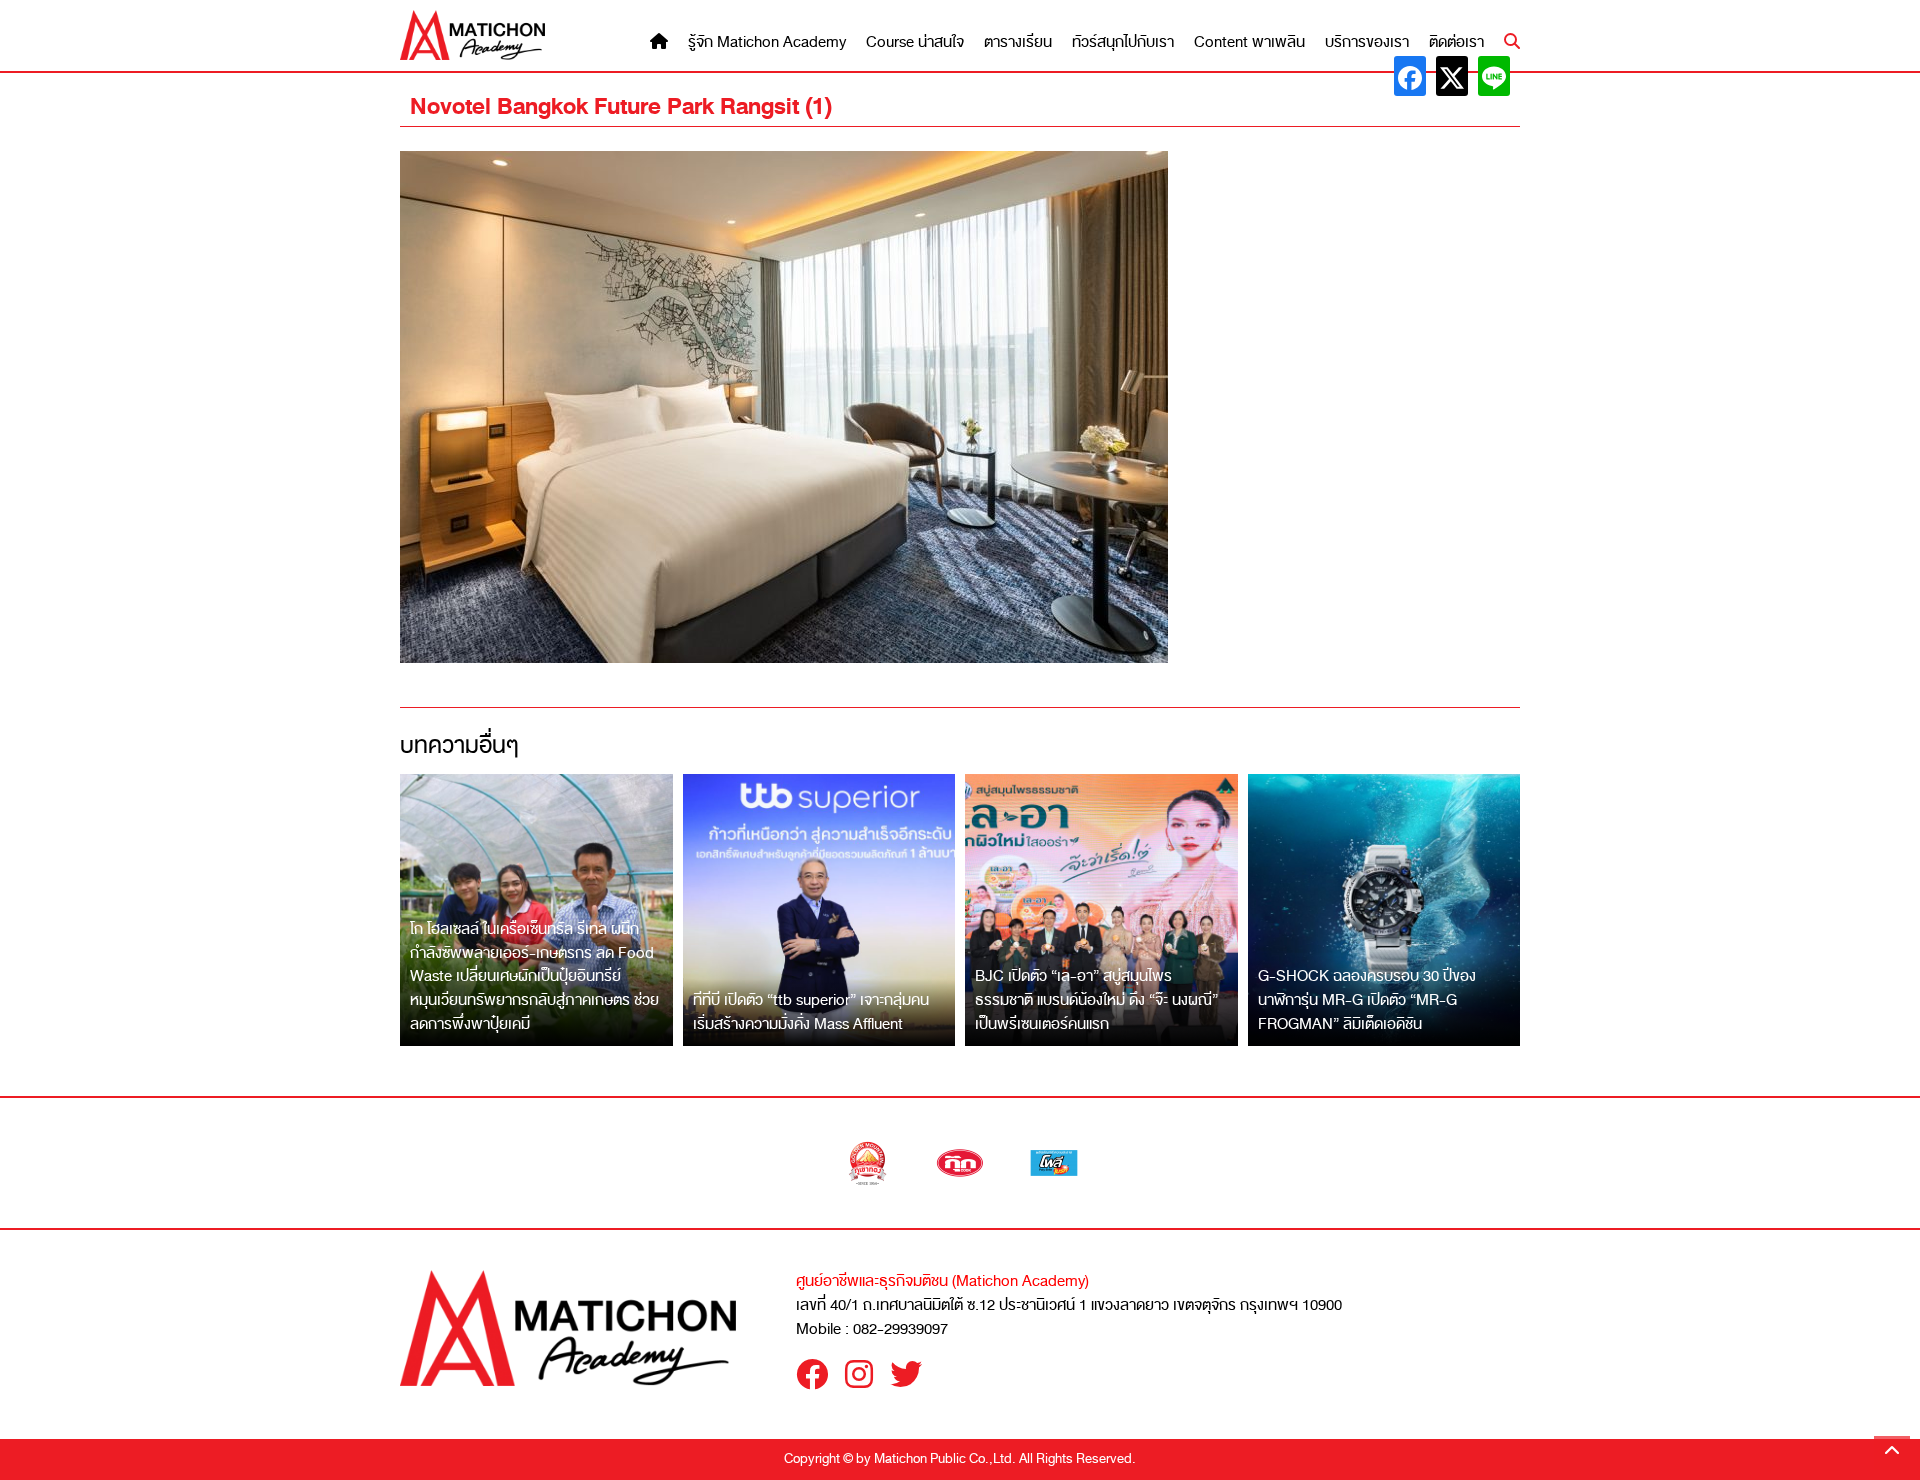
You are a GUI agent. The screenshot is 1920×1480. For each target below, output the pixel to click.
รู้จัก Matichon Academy (767, 42)
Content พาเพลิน (1249, 42)
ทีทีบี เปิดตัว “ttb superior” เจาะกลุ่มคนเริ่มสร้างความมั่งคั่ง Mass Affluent (811, 1012)
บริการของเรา (1367, 42)
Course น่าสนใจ (915, 42)
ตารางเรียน (1018, 42)
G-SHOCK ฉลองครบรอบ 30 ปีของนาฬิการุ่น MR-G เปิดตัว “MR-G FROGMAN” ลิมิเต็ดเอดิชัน (1367, 999)
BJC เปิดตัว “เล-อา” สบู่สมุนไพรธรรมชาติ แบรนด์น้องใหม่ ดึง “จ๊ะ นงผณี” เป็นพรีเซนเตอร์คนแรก (1096, 999)
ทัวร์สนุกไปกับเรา (1123, 42)
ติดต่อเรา (1456, 42)
